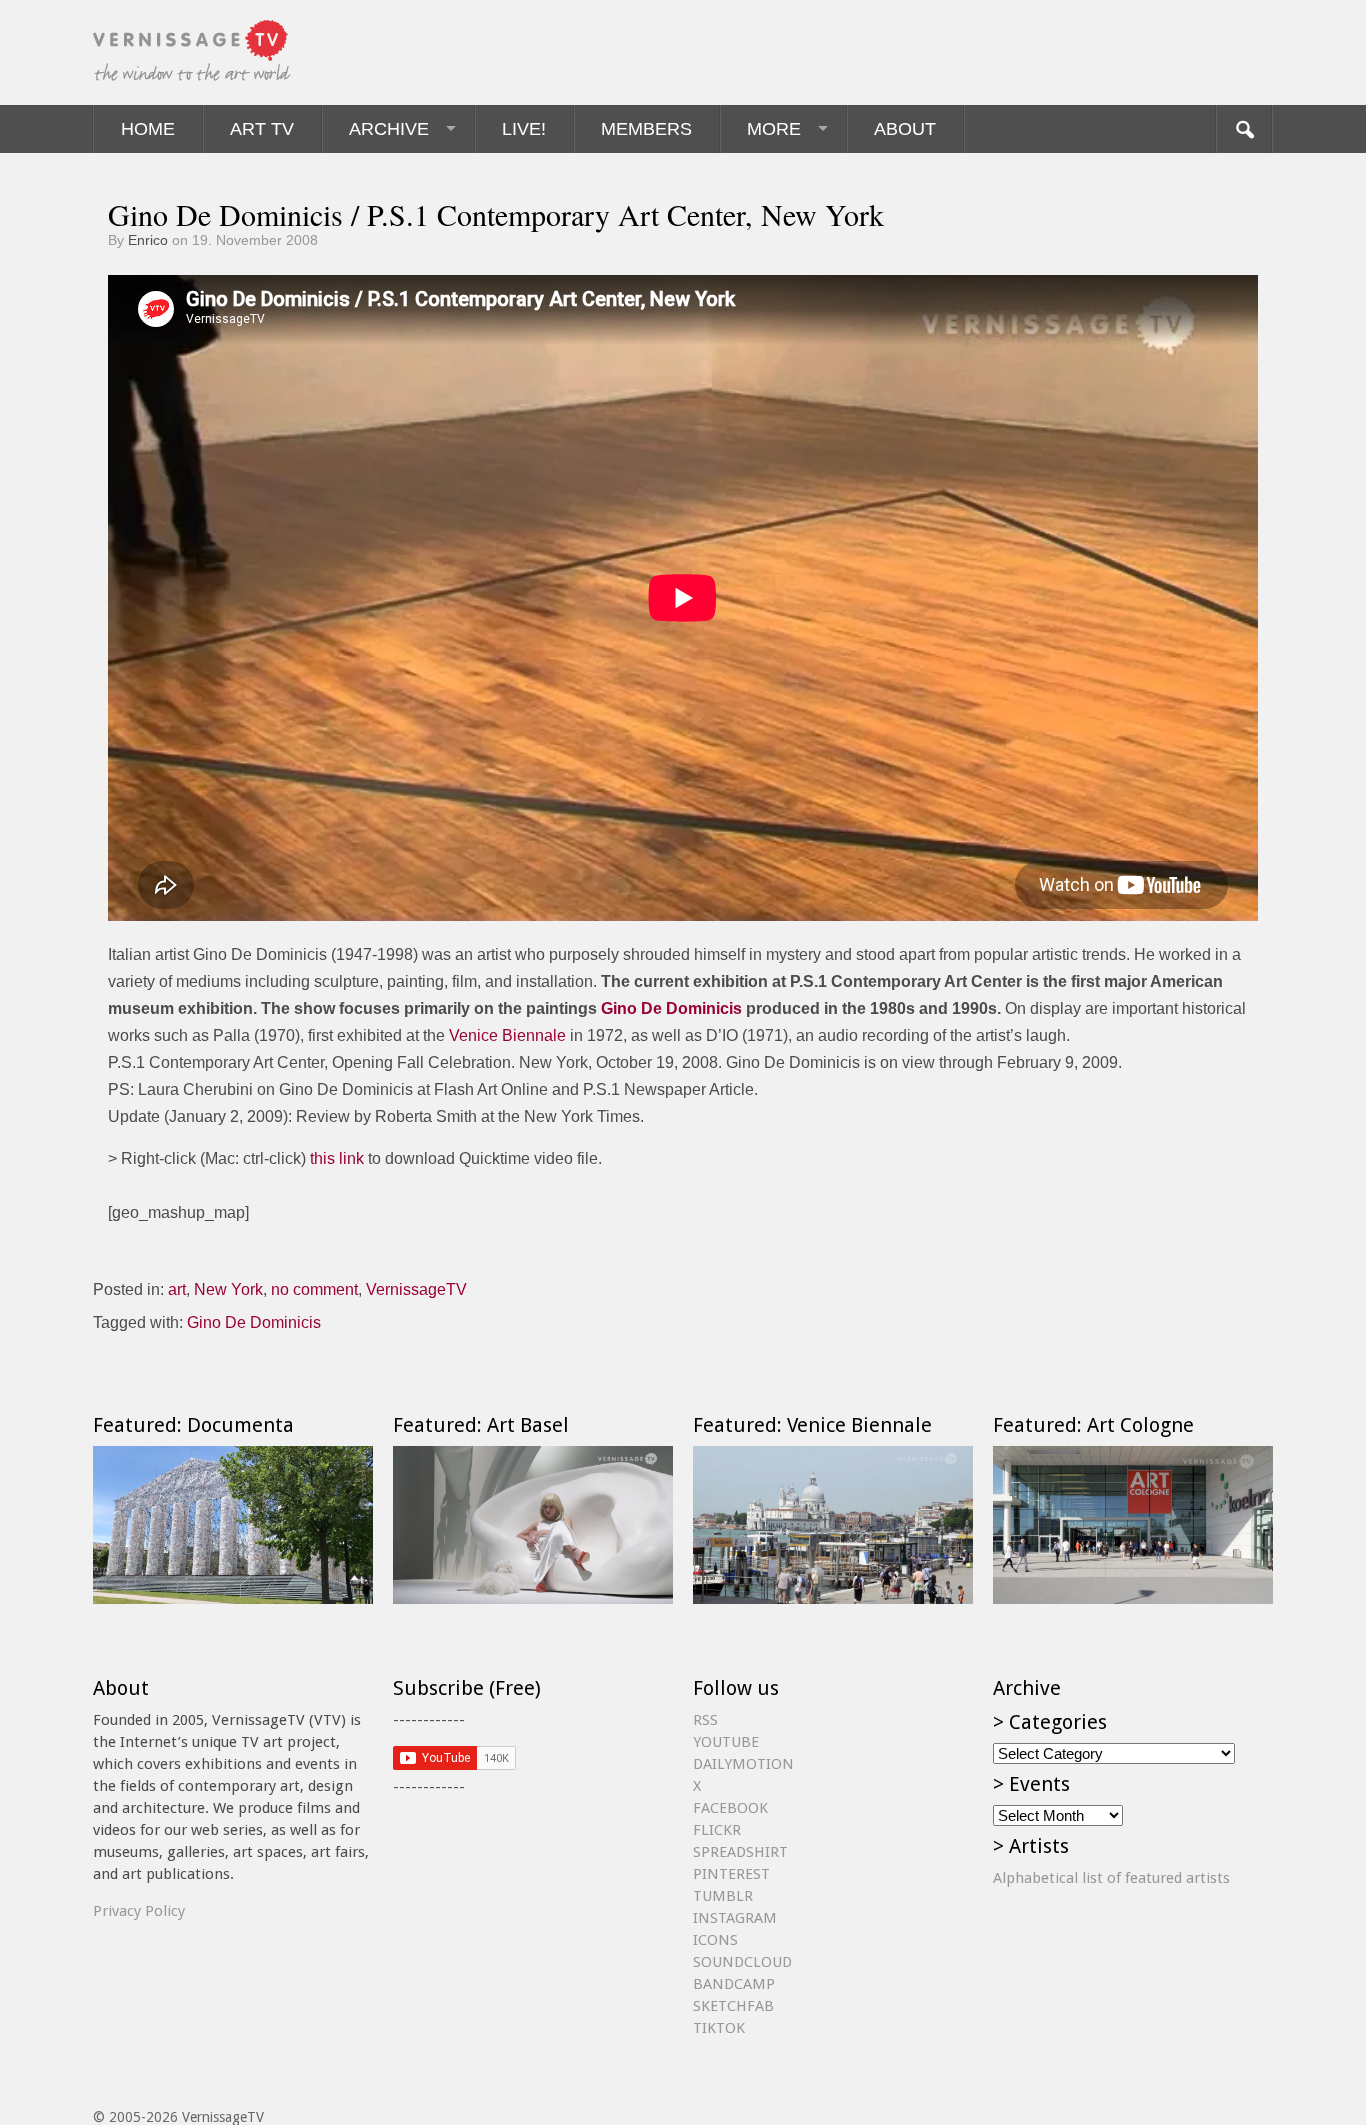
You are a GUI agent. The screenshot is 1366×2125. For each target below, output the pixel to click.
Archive (389, 129)
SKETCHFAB (733, 2006)
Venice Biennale (507, 1035)
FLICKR (717, 1830)
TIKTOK (719, 2028)
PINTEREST (731, 1874)
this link (337, 1158)
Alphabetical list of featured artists (1111, 1878)
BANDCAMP (734, 1984)
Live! (524, 129)
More (774, 129)
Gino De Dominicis (671, 1008)
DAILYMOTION (743, 1764)
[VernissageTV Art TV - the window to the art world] (193, 52)
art (177, 1289)
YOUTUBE (726, 1742)
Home (148, 129)
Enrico (148, 240)
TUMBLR (723, 1896)
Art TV (262, 129)
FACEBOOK (730, 1808)
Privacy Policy (139, 1911)
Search (1244, 129)
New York (228, 1289)
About (905, 129)
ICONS (715, 1940)
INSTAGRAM (735, 1918)
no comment (314, 1289)
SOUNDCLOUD (742, 1962)
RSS (705, 1720)
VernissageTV (416, 1289)
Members (646, 129)
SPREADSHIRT (740, 1852)
